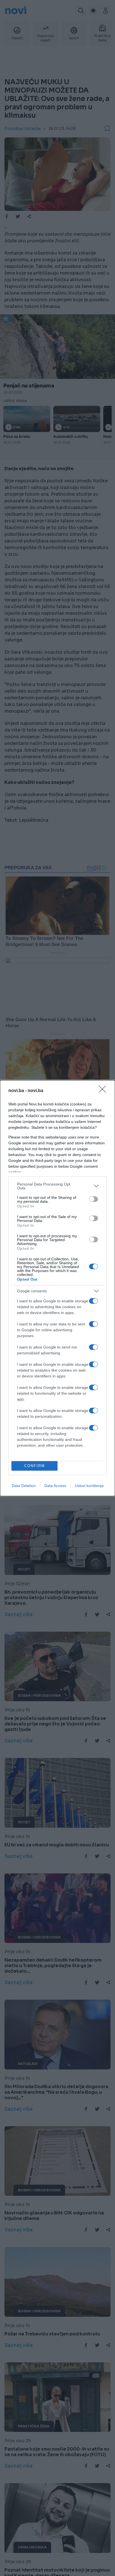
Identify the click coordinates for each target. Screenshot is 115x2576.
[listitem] (57, 1186)
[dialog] (57, 1288)
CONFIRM (35, 1466)
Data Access (55, 1486)
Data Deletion (24, 1486)
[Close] (104, 1091)
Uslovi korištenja (89, 1486)
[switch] (94, 1199)
